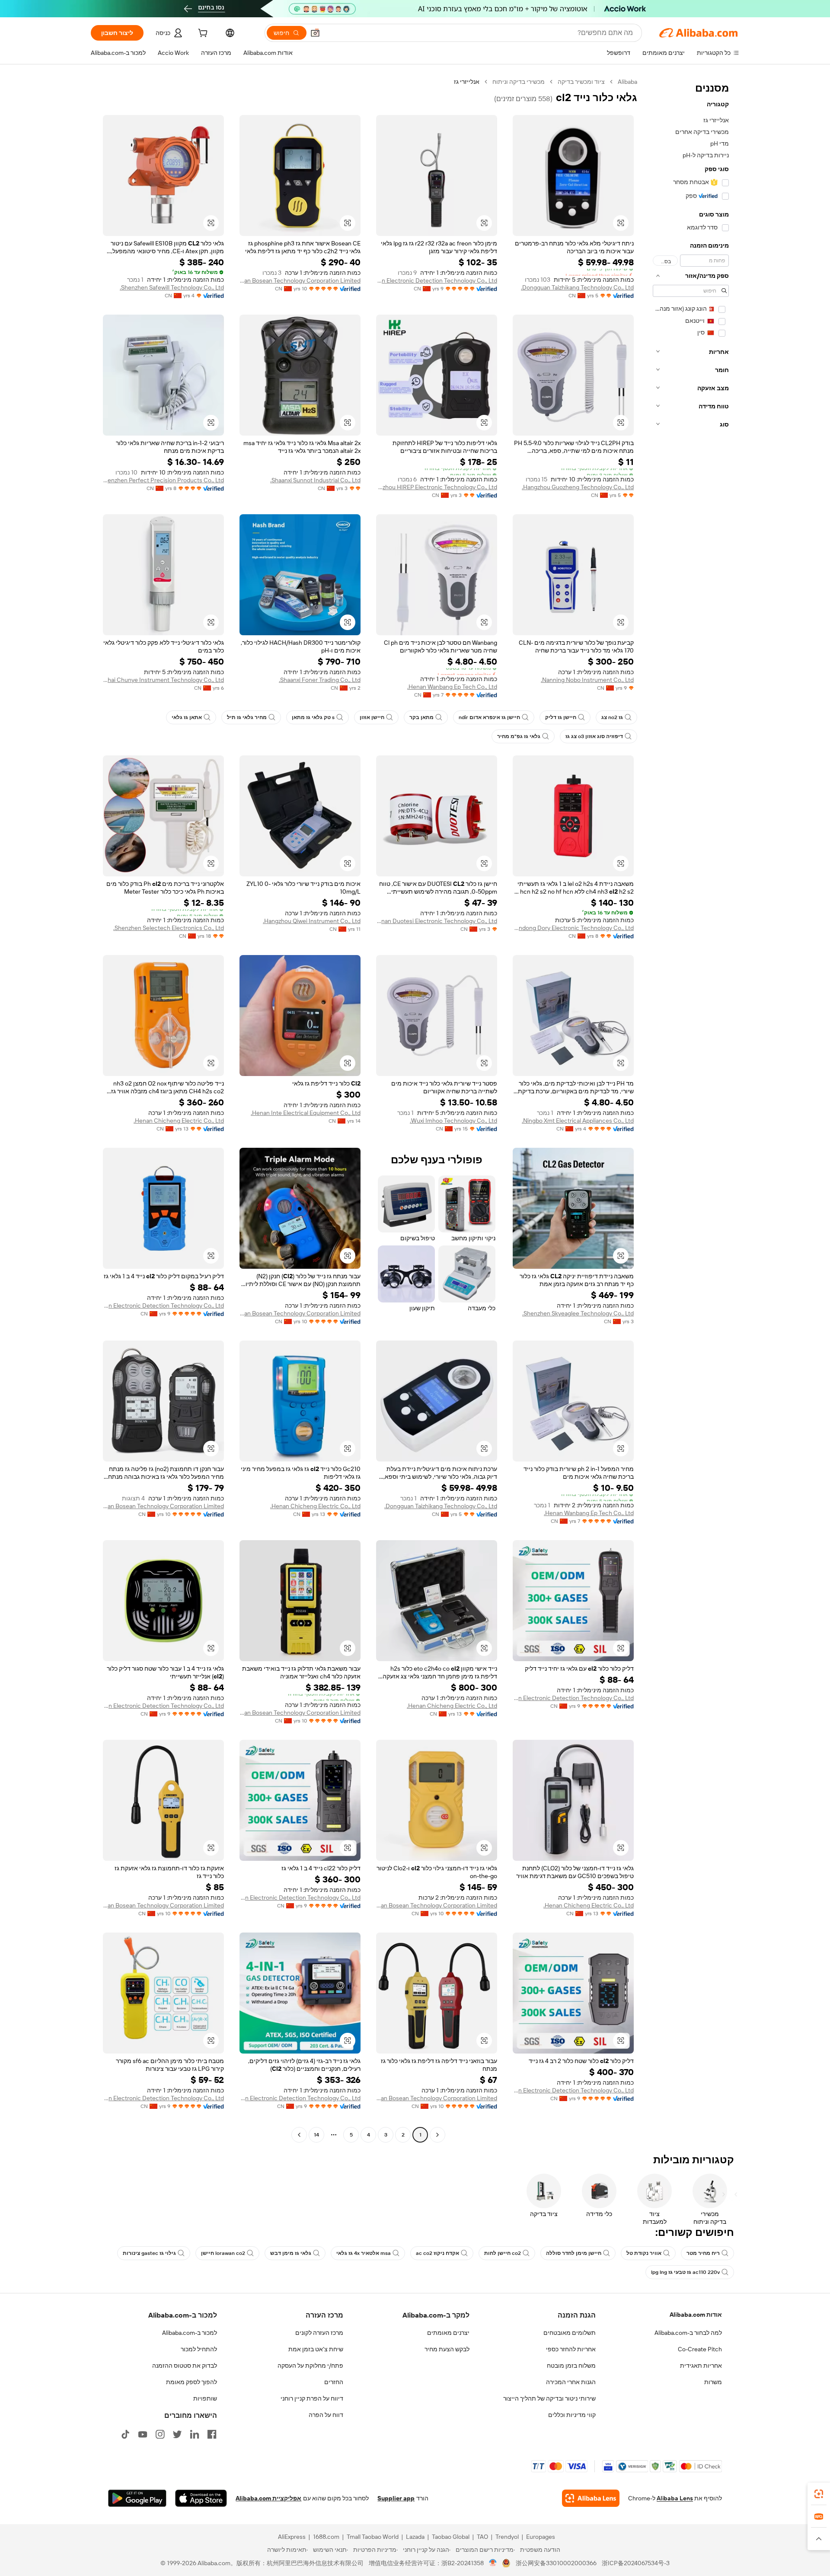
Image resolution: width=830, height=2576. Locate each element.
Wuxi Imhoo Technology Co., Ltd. (453, 1121)
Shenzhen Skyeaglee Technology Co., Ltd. (578, 1313)
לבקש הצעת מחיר (447, 2349)
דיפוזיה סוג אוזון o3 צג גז (594, 736)
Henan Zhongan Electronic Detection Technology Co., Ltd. (437, 280)
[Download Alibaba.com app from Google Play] (137, 2498)
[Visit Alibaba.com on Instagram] (160, 2434)
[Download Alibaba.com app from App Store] (201, 2498)
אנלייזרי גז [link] (467, 82)
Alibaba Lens (675, 2498)
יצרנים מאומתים (448, 2333)
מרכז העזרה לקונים (319, 2333)
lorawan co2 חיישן (223, 2253)
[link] (819, 2494)
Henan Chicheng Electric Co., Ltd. (179, 1121)
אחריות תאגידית (701, 2366)
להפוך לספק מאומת (192, 2382)
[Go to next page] (299, 2135)
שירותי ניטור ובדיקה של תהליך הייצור (549, 2398)
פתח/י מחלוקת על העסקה (310, 2366)
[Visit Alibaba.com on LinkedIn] (195, 2434)
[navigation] (691, 1109)
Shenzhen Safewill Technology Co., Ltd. (172, 287)
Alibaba (627, 82)
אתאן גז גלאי (187, 717)
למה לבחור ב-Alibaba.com (688, 2333)
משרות (713, 2382)
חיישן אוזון (372, 717)
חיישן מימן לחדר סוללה (574, 2253)
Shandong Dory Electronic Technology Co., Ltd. (573, 928)
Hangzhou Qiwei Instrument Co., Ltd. (312, 921)
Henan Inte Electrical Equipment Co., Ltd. (306, 1113)
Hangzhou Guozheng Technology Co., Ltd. (578, 487)
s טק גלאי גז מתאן (313, 717)
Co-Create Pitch (700, 2349)
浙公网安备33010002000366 (556, 2563)
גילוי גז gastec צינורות (149, 2253)
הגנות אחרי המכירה (571, 2382)
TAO (482, 2537)
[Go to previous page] (437, 2135)
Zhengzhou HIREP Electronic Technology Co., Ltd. (437, 487)
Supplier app (396, 2498)
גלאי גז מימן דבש (291, 2253)
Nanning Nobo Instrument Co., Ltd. (587, 680)
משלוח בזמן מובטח (571, 2366)
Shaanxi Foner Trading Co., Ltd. (320, 680)
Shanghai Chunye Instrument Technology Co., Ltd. (163, 680)
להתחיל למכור (199, 2349)
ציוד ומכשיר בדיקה (581, 82)
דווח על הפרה (326, 2415)
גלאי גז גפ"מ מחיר (519, 736)
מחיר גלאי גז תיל (247, 717)
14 (316, 2135)
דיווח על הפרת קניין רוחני (312, 2398)
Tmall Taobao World (373, 2537)
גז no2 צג (612, 717)
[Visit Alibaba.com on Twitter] (177, 2434)
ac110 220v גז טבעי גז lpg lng (685, 2272)
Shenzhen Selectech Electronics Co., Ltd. (169, 928)
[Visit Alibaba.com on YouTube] (143, 2434)
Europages (541, 2537)
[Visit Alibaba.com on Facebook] (212, 2434)
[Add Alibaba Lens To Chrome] (591, 2498)
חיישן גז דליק (561, 717)
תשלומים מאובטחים (570, 2333)
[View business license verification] (493, 2563)
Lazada (415, 2537)
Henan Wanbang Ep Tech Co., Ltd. (452, 687)
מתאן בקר (421, 717)
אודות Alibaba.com (696, 2315)
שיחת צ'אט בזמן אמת (316, 2349)
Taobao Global (451, 2537)
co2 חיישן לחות (503, 2253)
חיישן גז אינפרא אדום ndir (489, 717)
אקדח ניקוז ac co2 (437, 2253)
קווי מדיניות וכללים (572, 2415)
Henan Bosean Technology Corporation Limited (300, 280)
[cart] (202, 34)
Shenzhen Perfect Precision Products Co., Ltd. (163, 480)
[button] (315, 33)
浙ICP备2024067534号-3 (636, 2563)
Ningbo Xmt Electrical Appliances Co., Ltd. (578, 1121)
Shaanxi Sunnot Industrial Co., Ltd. (315, 480)
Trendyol (507, 2537)
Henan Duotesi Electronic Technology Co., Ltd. (437, 921)
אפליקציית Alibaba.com (268, 2498)
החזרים (334, 2382)
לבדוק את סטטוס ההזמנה (185, 2366)
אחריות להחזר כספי (571, 2349)
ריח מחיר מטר (703, 2253)
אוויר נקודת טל (644, 2253)
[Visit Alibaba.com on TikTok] (125, 2434)
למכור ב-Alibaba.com (190, 2333)
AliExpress (292, 2537)
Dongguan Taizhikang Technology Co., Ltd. (577, 287)
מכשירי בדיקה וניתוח (519, 82)
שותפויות (205, 2398)
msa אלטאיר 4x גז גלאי (364, 2253)
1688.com (326, 2537)
